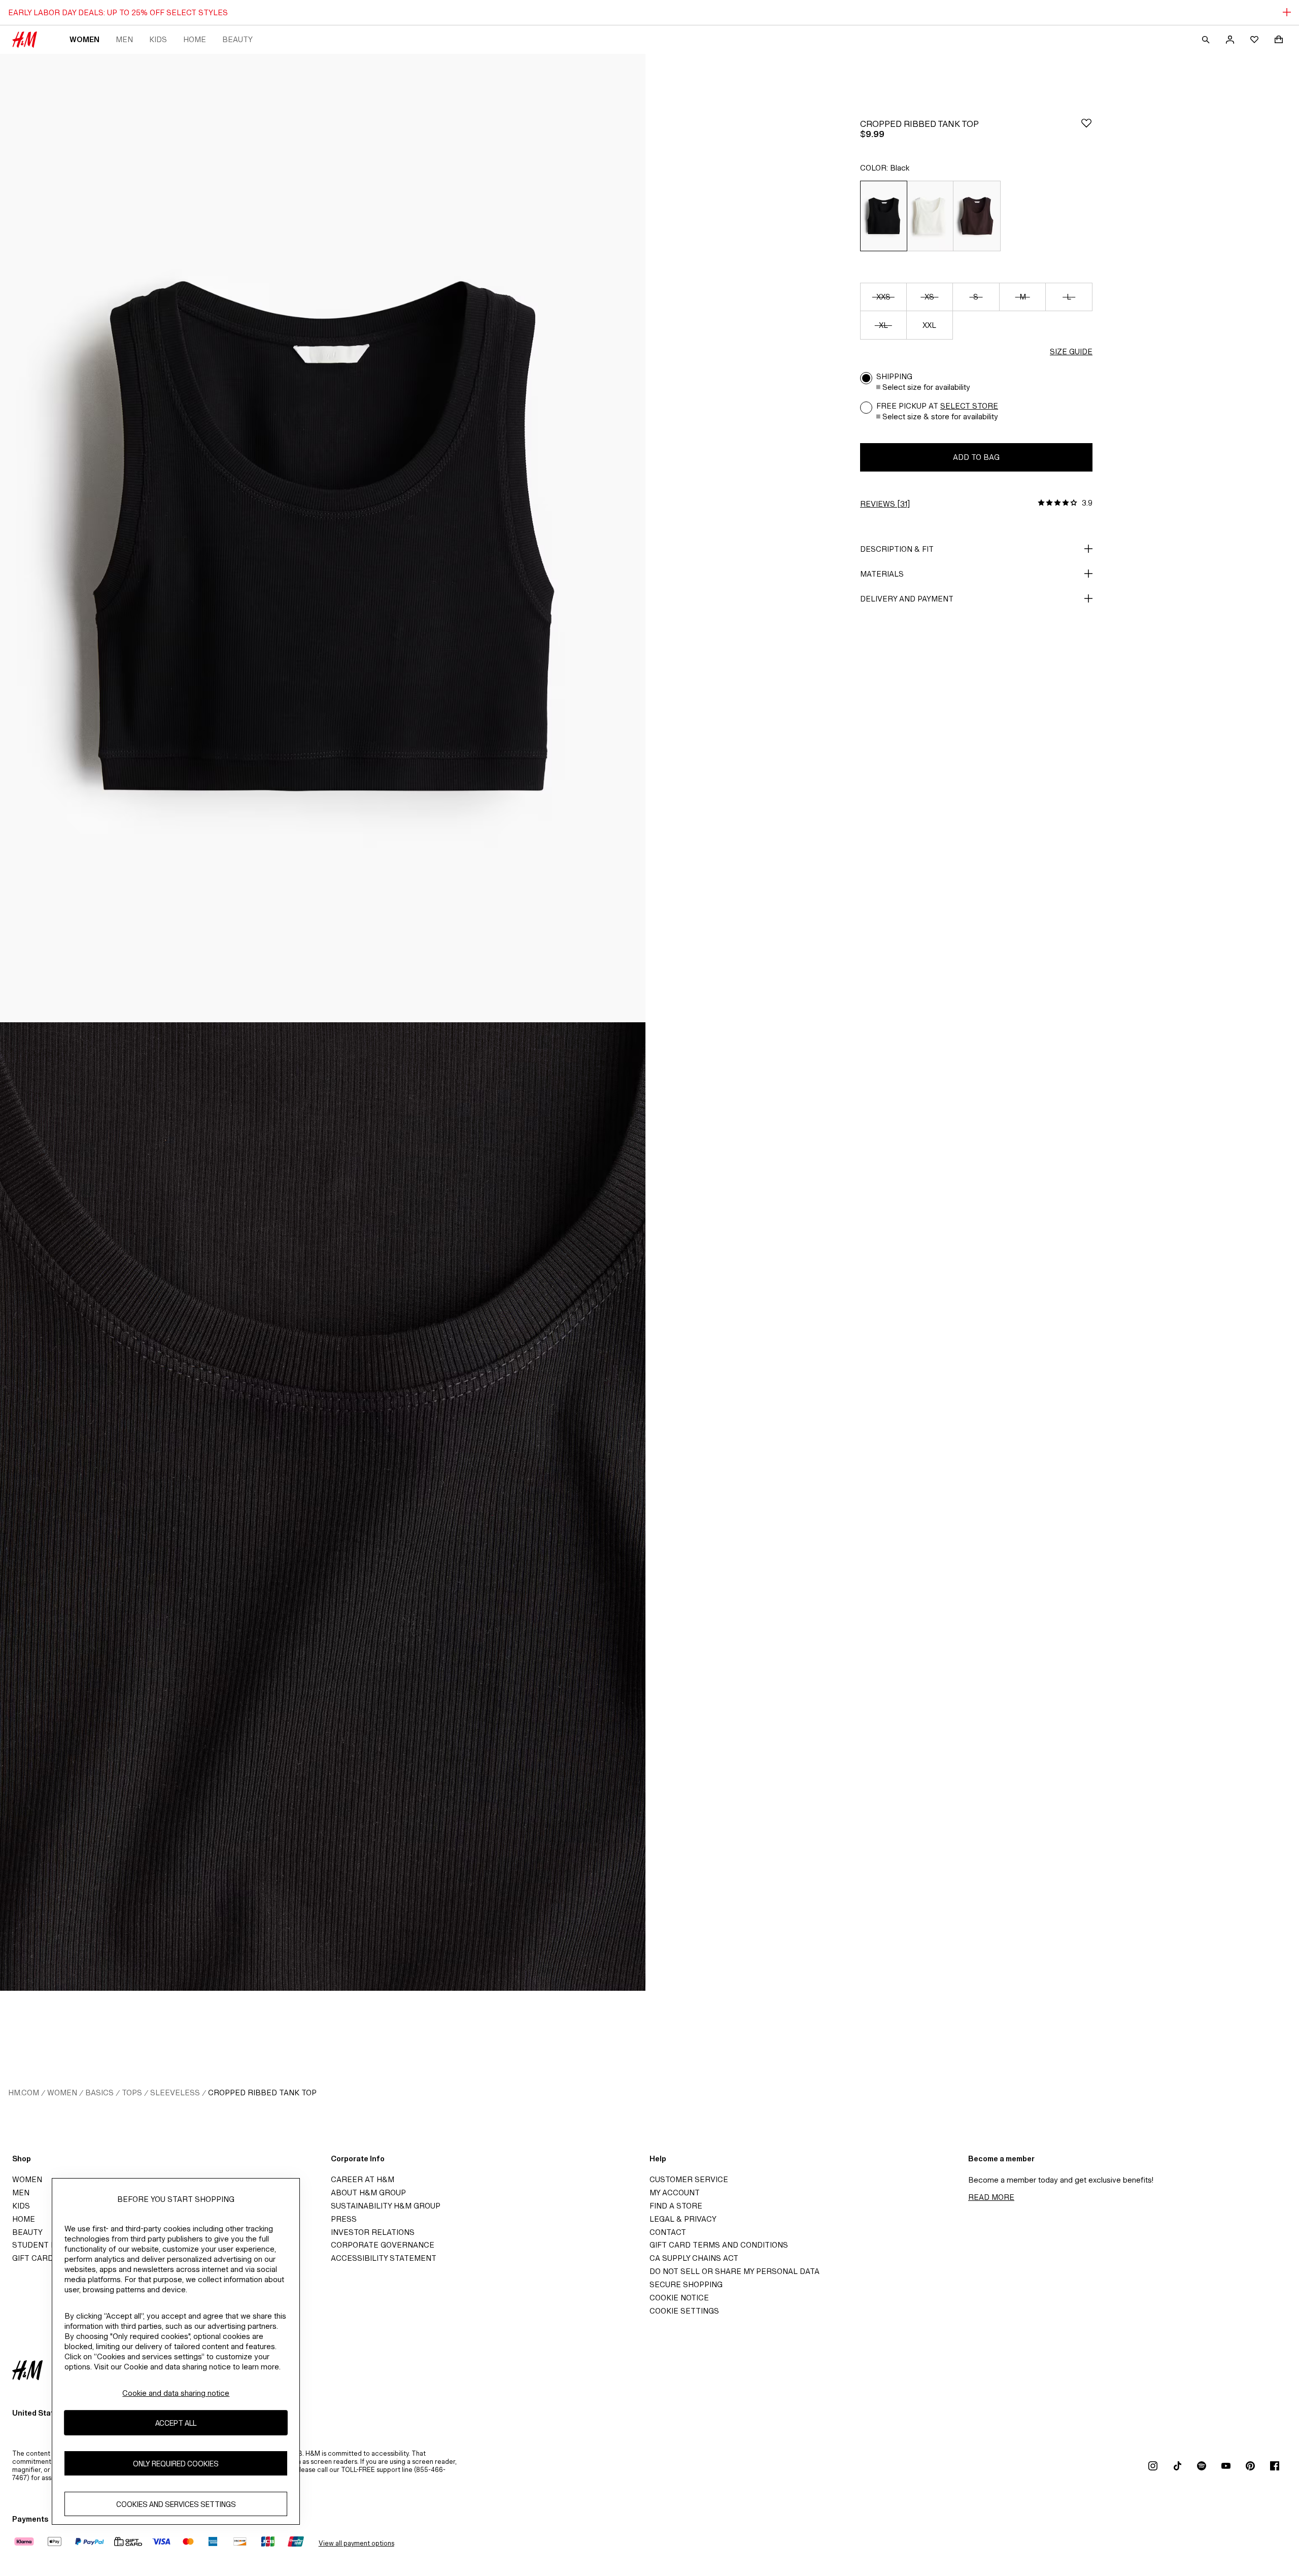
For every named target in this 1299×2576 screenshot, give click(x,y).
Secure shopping (686, 2284)
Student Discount (51, 2245)
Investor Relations (373, 2232)
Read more (991, 2197)
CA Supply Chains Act (694, 2258)
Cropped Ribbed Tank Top (262, 2093)
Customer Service (689, 2179)
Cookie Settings (684, 2311)
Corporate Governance (383, 2245)
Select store (969, 406)
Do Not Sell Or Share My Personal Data (734, 2271)
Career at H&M (363, 2179)
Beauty (237, 39)
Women (84, 39)
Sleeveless (175, 2093)
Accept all (176, 2422)
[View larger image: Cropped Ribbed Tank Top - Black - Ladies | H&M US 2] (323, 1507)
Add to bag (976, 457)
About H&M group (368, 2193)
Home (195, 39)
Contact (668, 2232)
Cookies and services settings (176, 2504)
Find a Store (676, 2206)
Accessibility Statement (384, 2258)
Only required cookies (176, 2463)
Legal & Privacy (683, 2219)
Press (344, 2219)
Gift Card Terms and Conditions (719, 2245)
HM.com (24, 2093)
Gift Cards (35, 2258)
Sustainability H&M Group (386, 2206)
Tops (132, 2093)
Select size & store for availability (940, 416)
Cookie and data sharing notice (176, 2393)
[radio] (883, 216)
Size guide (1071, 352)
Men (124, 39)
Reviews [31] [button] (885, 504)
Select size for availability (926, 387)
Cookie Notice (679, 2298)
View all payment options (356, 2543)
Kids (158, 39)
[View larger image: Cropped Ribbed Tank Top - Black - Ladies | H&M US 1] (323, 538)
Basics (99, 2093)
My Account (675, 2193)
